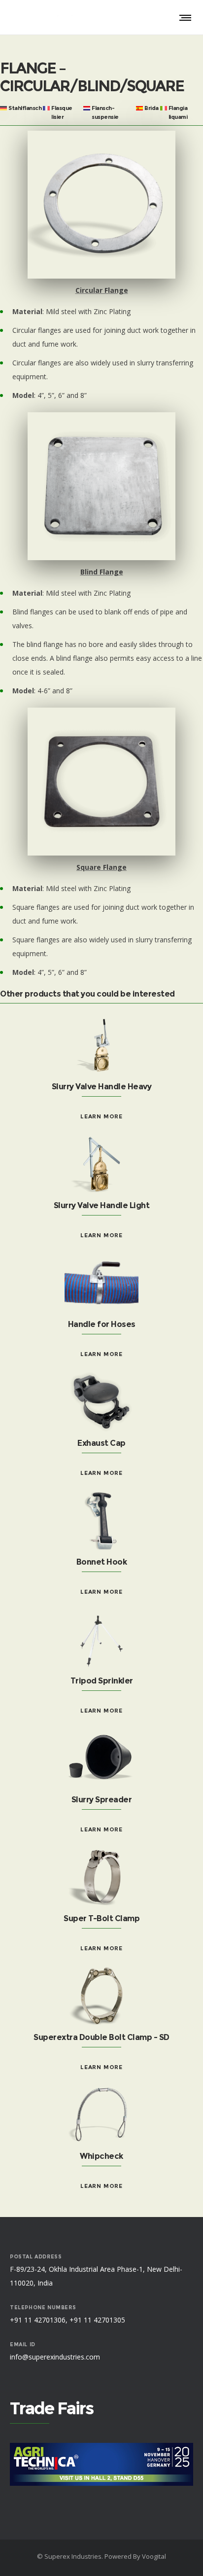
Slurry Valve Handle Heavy (102, 1087)
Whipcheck (101, 2156)
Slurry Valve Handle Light (102, 1205)
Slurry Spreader (102, 1800)
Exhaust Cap (101, 1443)
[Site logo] (47, 17)
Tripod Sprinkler (102, 1681)
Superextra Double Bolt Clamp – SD (101, 2037)
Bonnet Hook (102, 1562)
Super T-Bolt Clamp (101, 1918)
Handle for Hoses (102, 1324)
